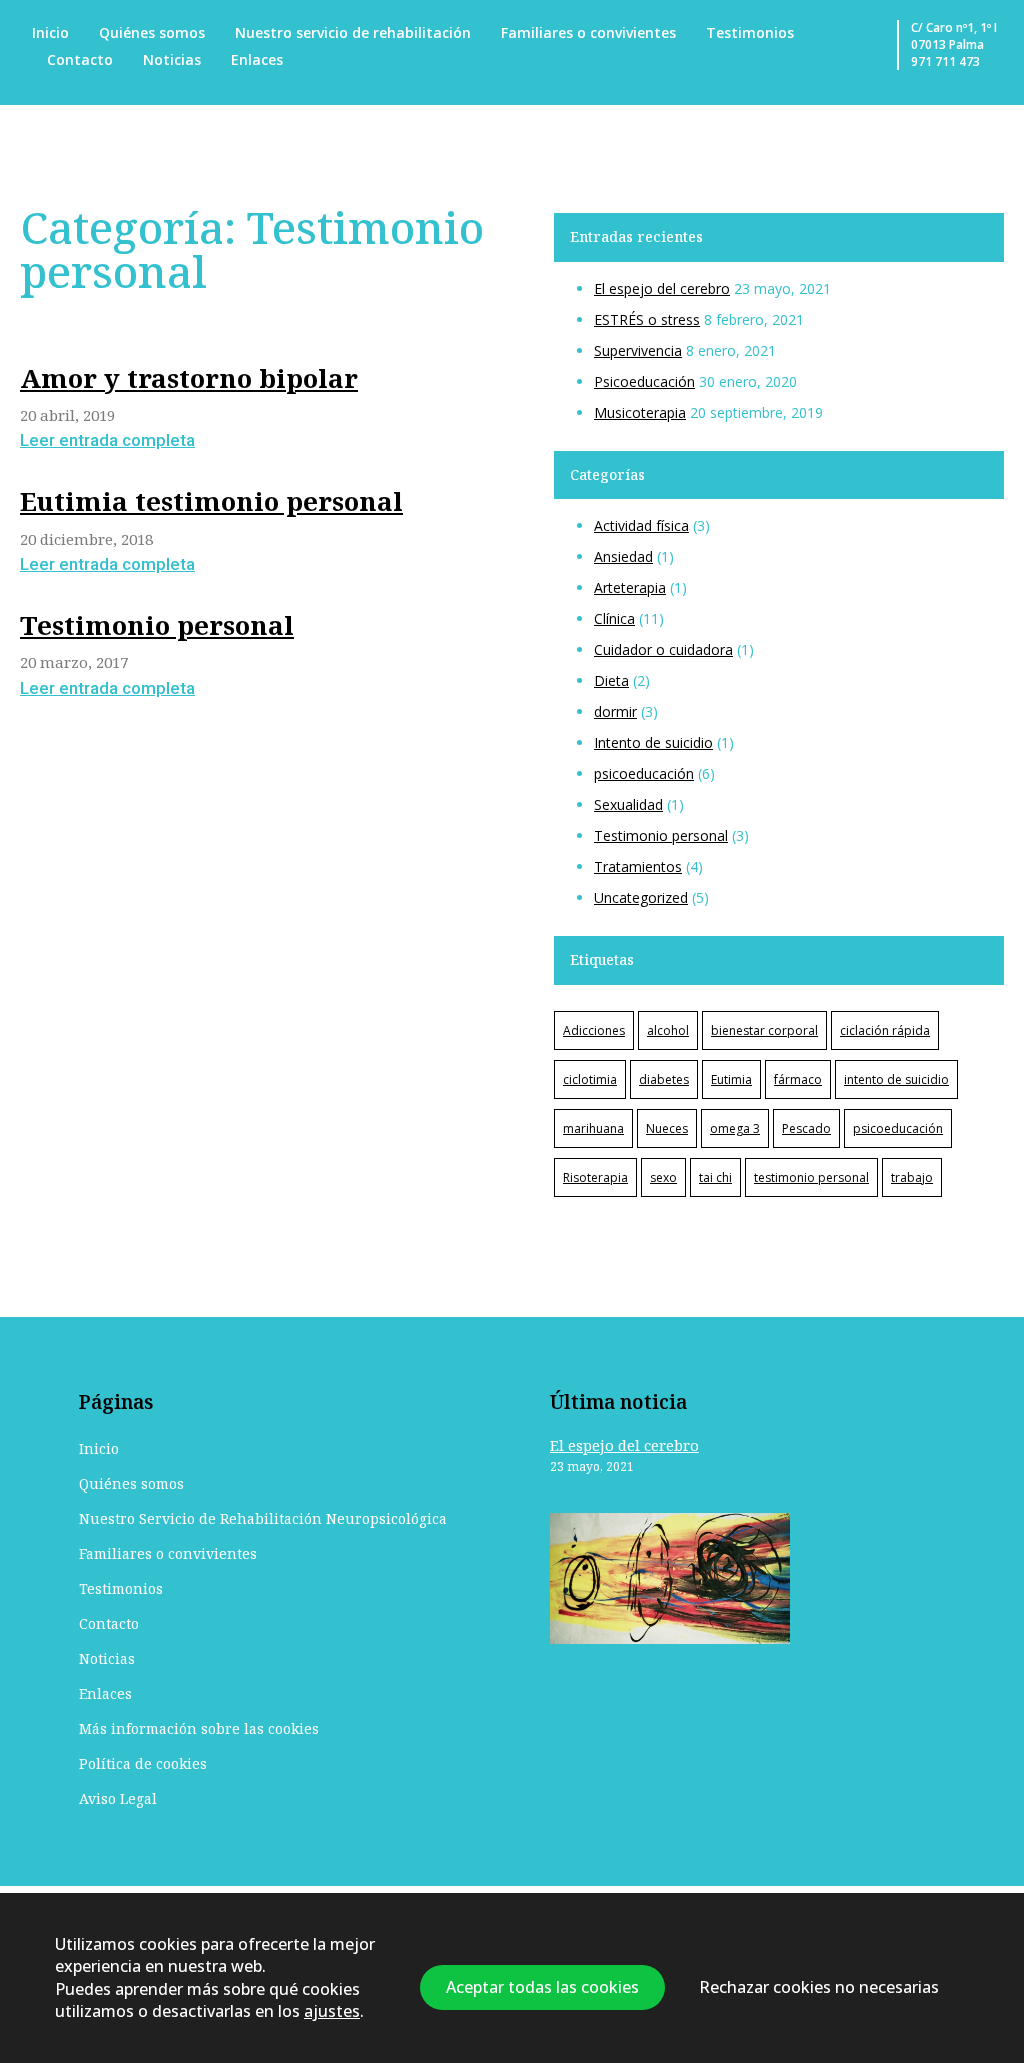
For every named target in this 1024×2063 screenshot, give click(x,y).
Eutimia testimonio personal (211, 501)
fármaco (798, 1079)
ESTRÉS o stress (647, 319)
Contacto (80, 59)
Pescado (806, 1128)
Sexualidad (628, 804)
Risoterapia (595, 1177)
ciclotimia (590, 1079)
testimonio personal (811, 1177)
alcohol (668, 1030)
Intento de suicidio (653, 742)
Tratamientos (638, 866)
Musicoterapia (640, 412)
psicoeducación (644, 773)
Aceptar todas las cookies (542, 1988)
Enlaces (257, 59)
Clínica (614, 618)
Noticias (172, 59)
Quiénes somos (152, 32)
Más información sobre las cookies (199, 1728)
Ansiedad (623, 556)
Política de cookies (143, 1763)
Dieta (611, 680)
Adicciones (594, 1030)
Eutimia (731, 1079)
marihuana (593, 1128)
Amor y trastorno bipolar (189, 378)
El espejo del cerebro (662, 288)
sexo (663, 1177)
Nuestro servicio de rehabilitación (353, 32)
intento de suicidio (896, 1079)
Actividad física (641, 525)
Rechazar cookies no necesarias (819, 1988)
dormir (615, 711)
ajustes (332, 2012)
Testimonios (750, 32)
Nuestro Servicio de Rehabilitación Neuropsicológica (263, 1518)
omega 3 (735, 1128)
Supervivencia (638, 350)
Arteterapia (630, 587)
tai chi (715, 1177)
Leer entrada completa (107, 440)
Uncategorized (641, 897)
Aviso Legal (118, 1798)
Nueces (667, 1128)
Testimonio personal (157, 625)
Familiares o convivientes (588, 32)
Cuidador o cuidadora (663, 649)
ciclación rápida (885, 1030)
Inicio (50, 32)
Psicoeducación (644, 381)
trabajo (912, 1177)
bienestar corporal (764, 1030)
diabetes (664, 1079)
